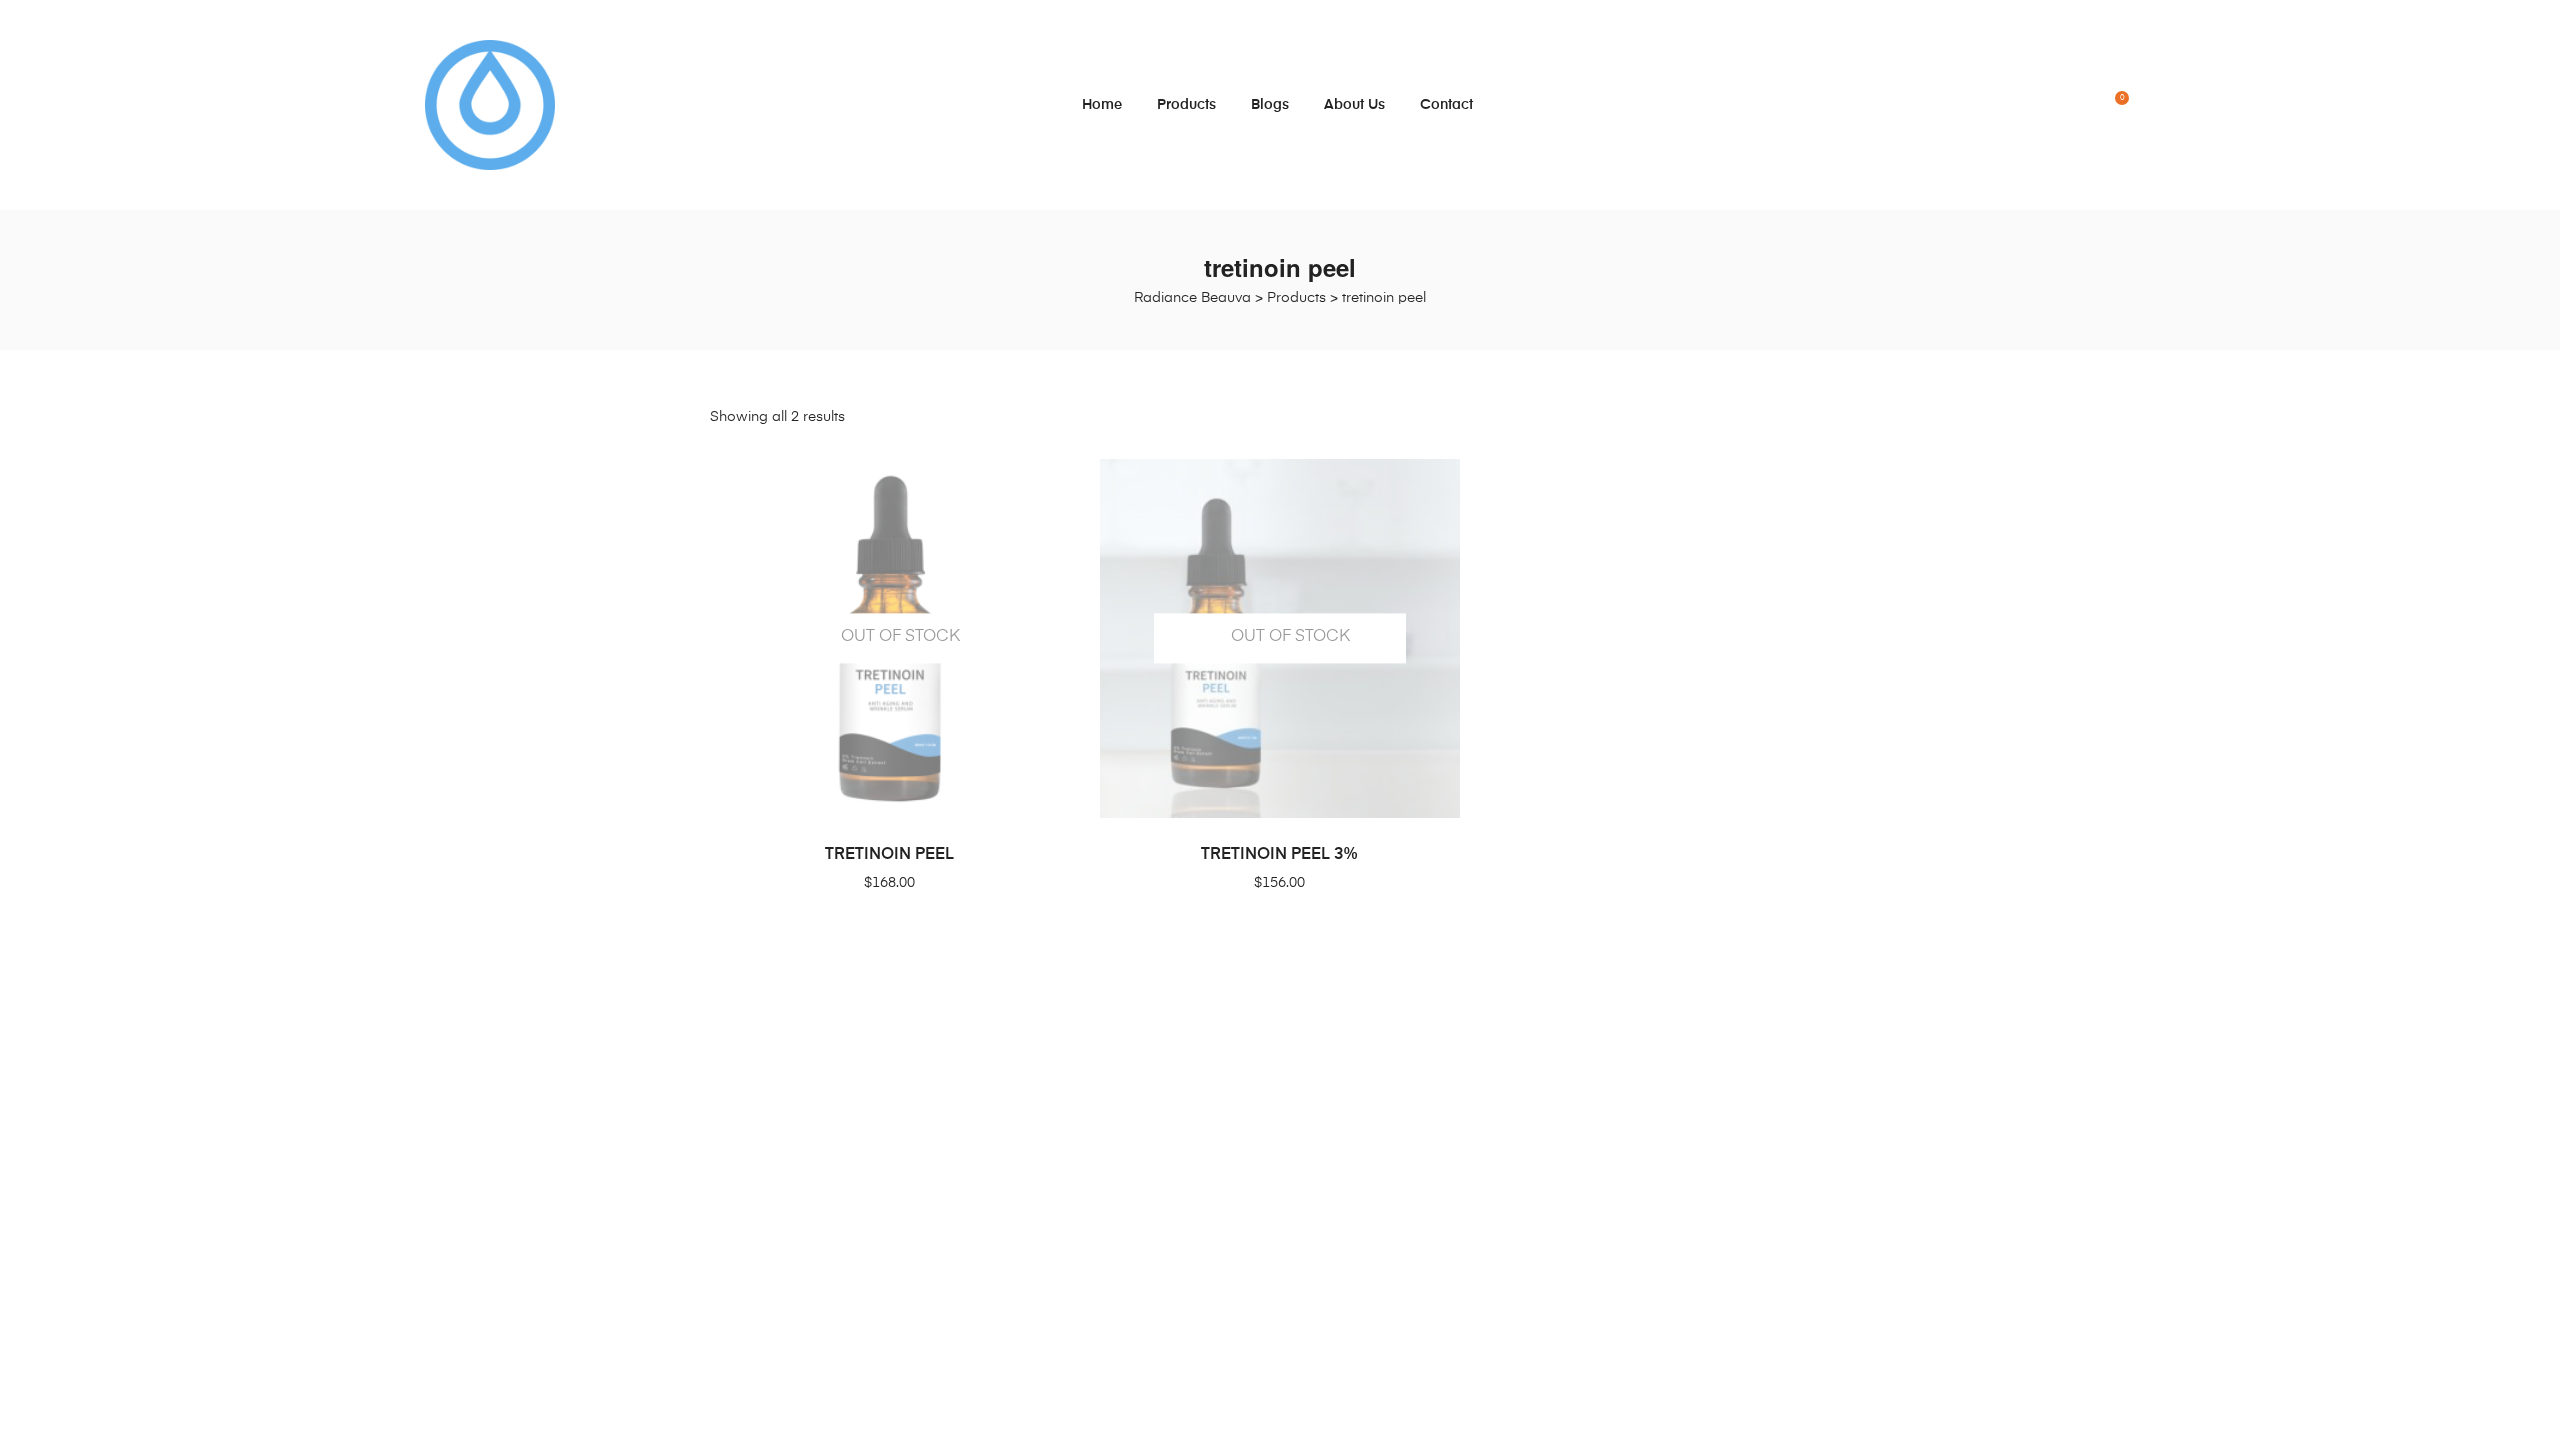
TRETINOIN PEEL (889, 855)
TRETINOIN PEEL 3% (1279, 855)
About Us (1354, 105)
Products (1186, 105)
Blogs (1270, 105)
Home (1102, 105)
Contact (1446, 105)
